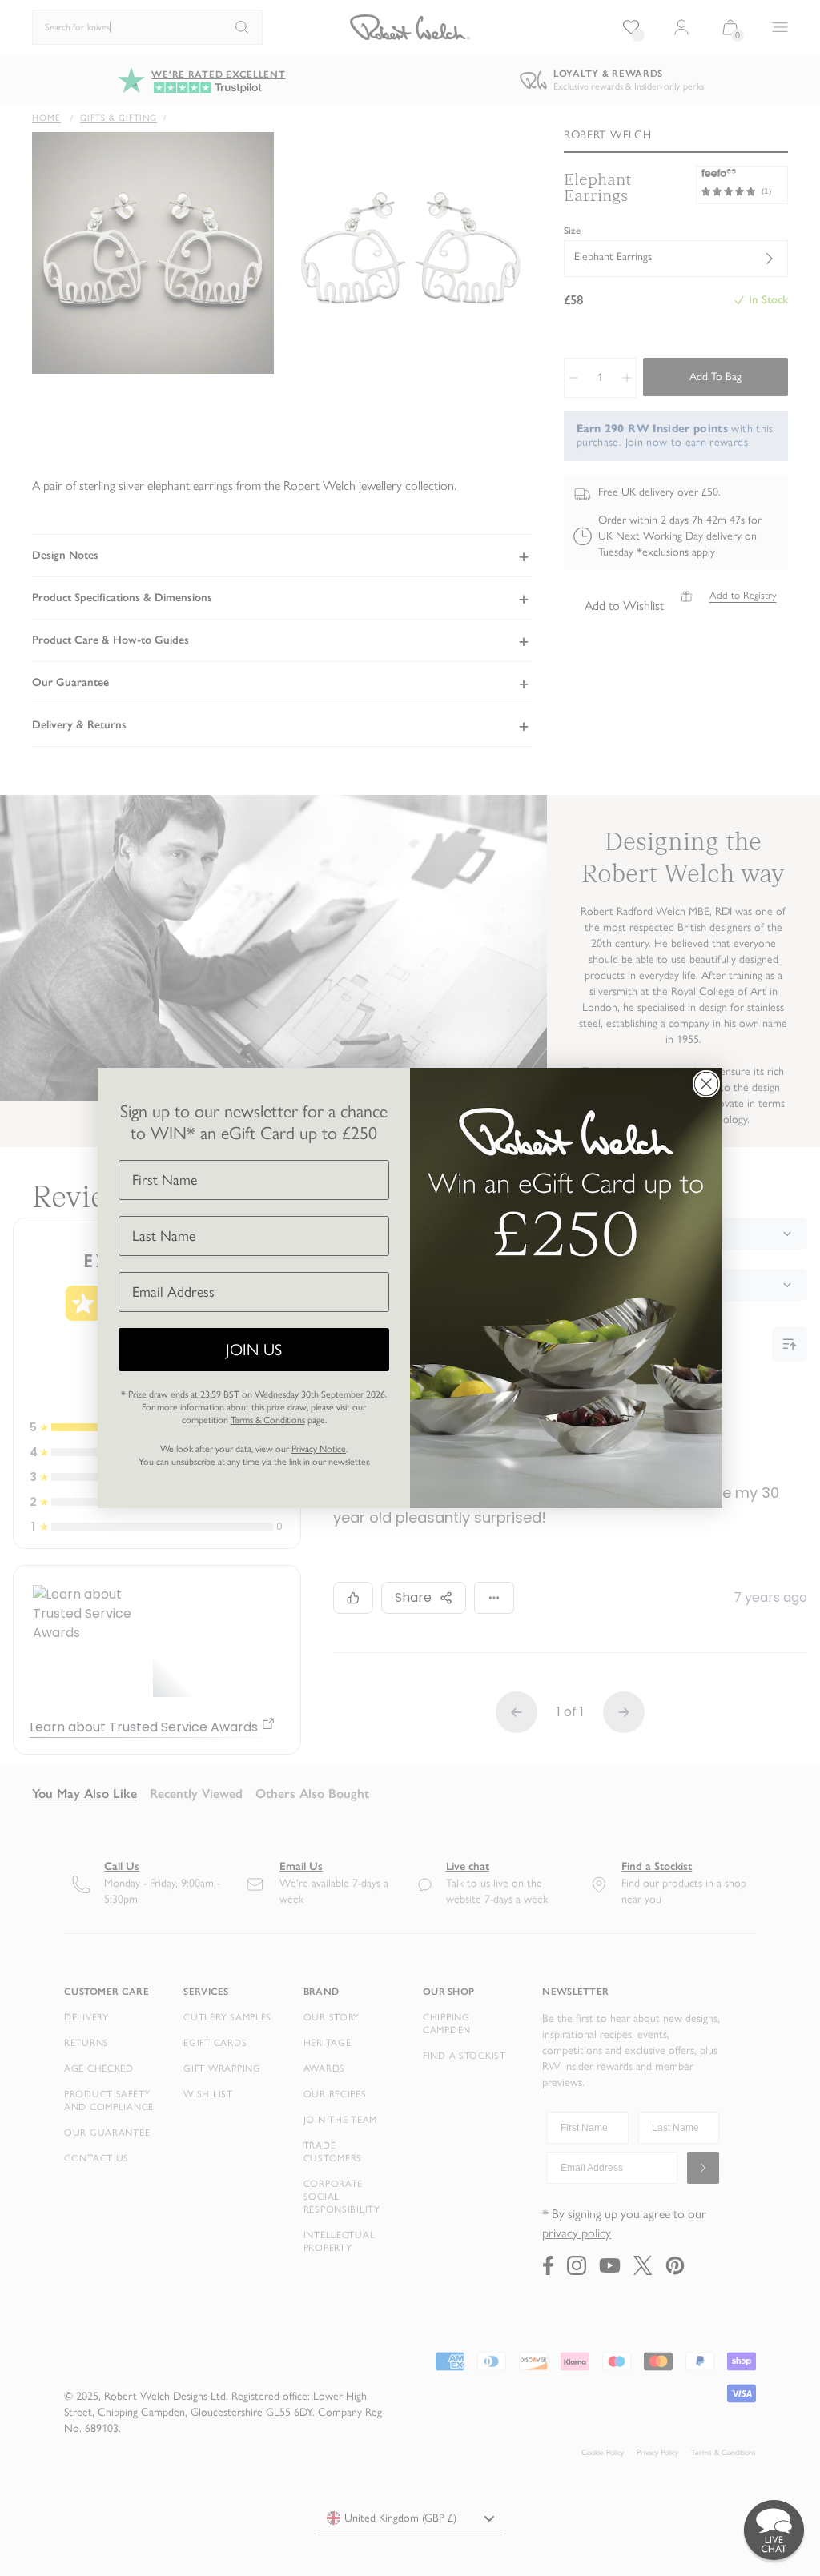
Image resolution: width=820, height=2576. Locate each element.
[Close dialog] (706, 1084)
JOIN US (254, 1350)
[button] (774, 2530)
